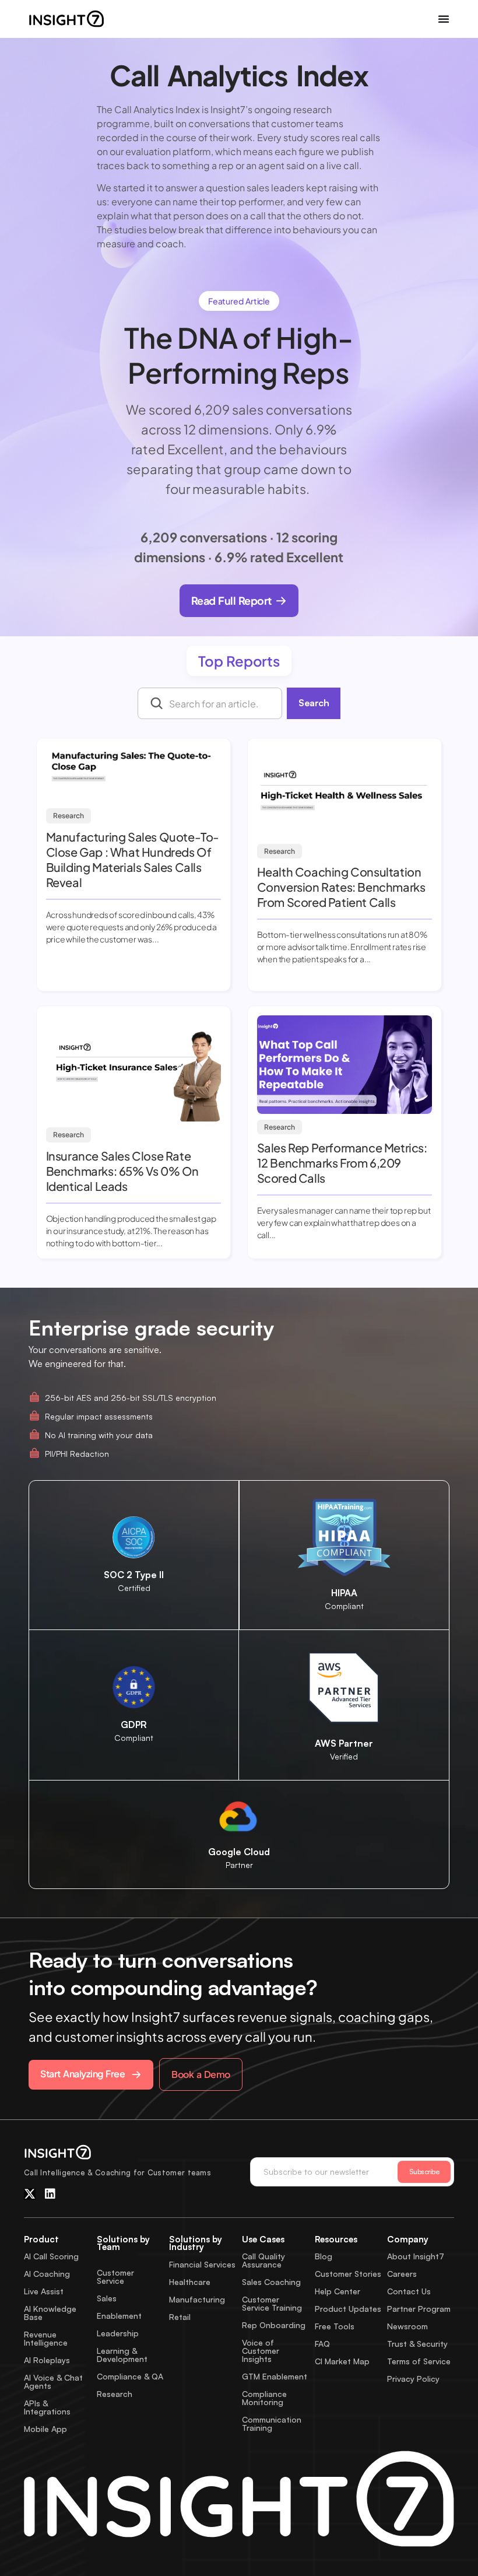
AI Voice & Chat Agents (53, 2382)
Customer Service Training (272, 2303)
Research (68, 816)
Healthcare (190, 2282)
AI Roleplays (47, 2360)
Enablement (119, 2316)
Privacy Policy (413, 2379)
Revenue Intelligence (46, 2338)
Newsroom (407, 2326)
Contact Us (409, 2291)
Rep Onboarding (274, 2325)
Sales (107, 2298)
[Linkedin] (50, 2194)
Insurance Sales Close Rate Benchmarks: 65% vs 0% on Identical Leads (122, 1171)
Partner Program (419, 2309)
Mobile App (45, 2429)
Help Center (338, 2291)
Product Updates (348, 2309)
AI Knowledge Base (50, 2313)
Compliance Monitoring (264, 2398)
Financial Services (202, 2264)
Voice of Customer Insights (261, 2351)
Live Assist (44, 2291)
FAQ (322, 2344)
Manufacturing (197, 2299)
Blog (324, 2256)
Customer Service (115, 2277)
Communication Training (272, 2423)
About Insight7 (416, 2256)
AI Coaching (47, 2274)
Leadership (118, 2333)
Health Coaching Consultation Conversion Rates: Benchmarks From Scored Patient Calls (341, 887)
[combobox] (210, 703)
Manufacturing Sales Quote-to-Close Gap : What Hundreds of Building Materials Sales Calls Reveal (133, 859)
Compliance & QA (130, 2376)
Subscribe (424, 2172)
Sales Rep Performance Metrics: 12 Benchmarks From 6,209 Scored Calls (342, 1163)
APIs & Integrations (47, 2407)
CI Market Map (342, 2361)
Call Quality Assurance (263, 2260)
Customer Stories (348, 2274)
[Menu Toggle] (444, 19)
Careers (402, 2274)
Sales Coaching (271, 2282)
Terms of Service (419, 2361)
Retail (180, 2317)
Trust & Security (417, 2344)
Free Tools (335, 2326)
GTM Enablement (275, 2376)
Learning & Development (122, 2355)
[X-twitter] (30, 2194)
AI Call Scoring (51, 2256)
